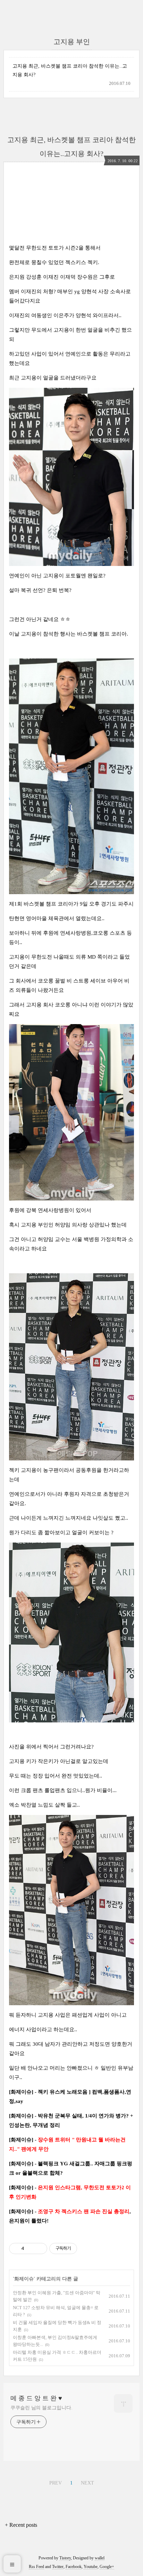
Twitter (58, 2567)
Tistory (65, 2558)
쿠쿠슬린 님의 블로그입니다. (41, 2408)
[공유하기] (31, 2248)
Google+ (107, 2567)
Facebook (74, 2567)
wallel (100, 2558)
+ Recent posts (21, 2525)
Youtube (91, 2567)
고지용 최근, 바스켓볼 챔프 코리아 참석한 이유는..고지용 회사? (70, 70)
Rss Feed (36, 2567)
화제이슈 (24, 2279)
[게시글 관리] (39, 2248)
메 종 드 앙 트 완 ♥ (36, 2398)
